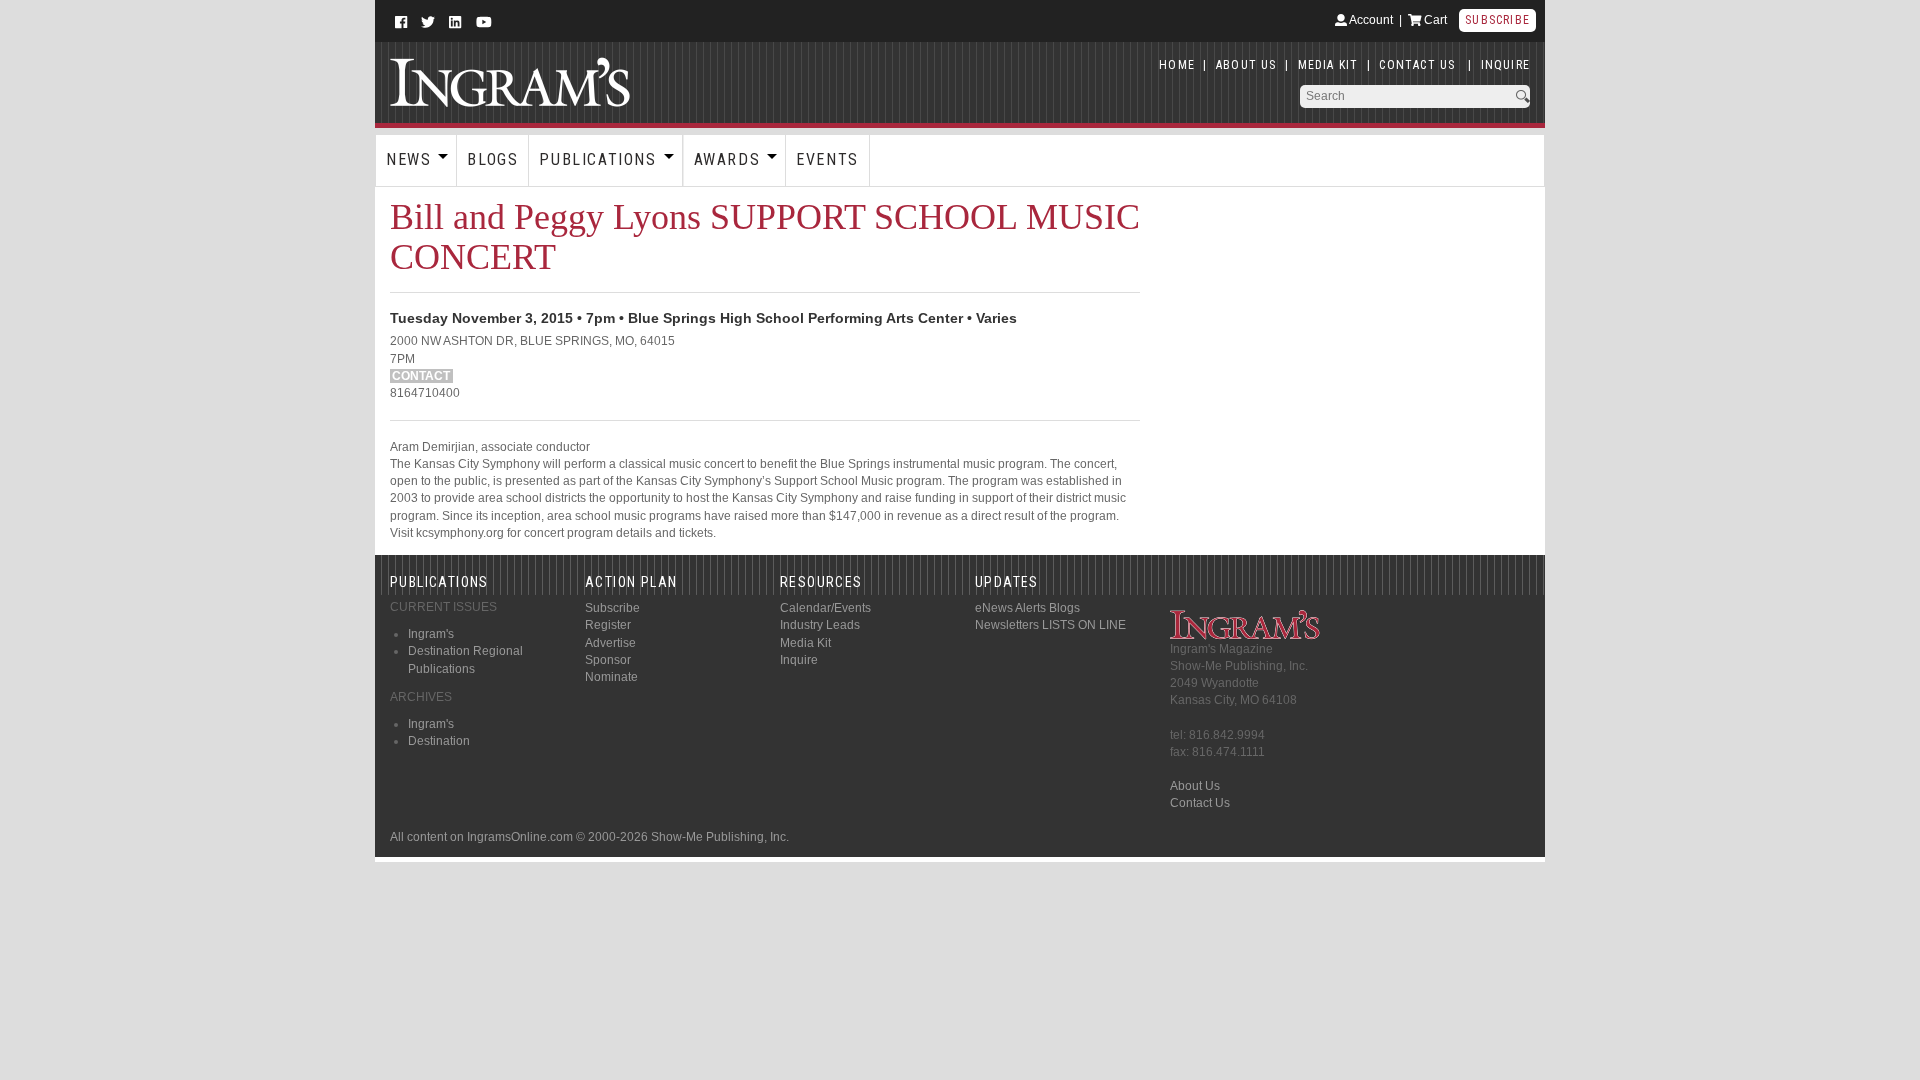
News (408, 159)
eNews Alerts (1010, 608)
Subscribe (1497, 20)
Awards (727, 159)
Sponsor (608, 660)
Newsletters (1007, 625)
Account (1370, 20)
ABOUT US (1246, 65)
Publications (597, 159)
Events (827, 159)
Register (608, 625)
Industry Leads (820, 625)
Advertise (610, 643)
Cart (1434, 20)
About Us (1195, 786)
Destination (439, 741)
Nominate (611, 677)
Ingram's (431, 634)
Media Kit (805, 643)
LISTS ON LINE (1084, 625)
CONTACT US (1417, 65)
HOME (1177, 65)
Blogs (492, 159)
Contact (421, 376)
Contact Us (1200, 803)
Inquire (799, 660)
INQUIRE (1505, 65)
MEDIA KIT (1328, 65)
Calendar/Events (825, 608)
